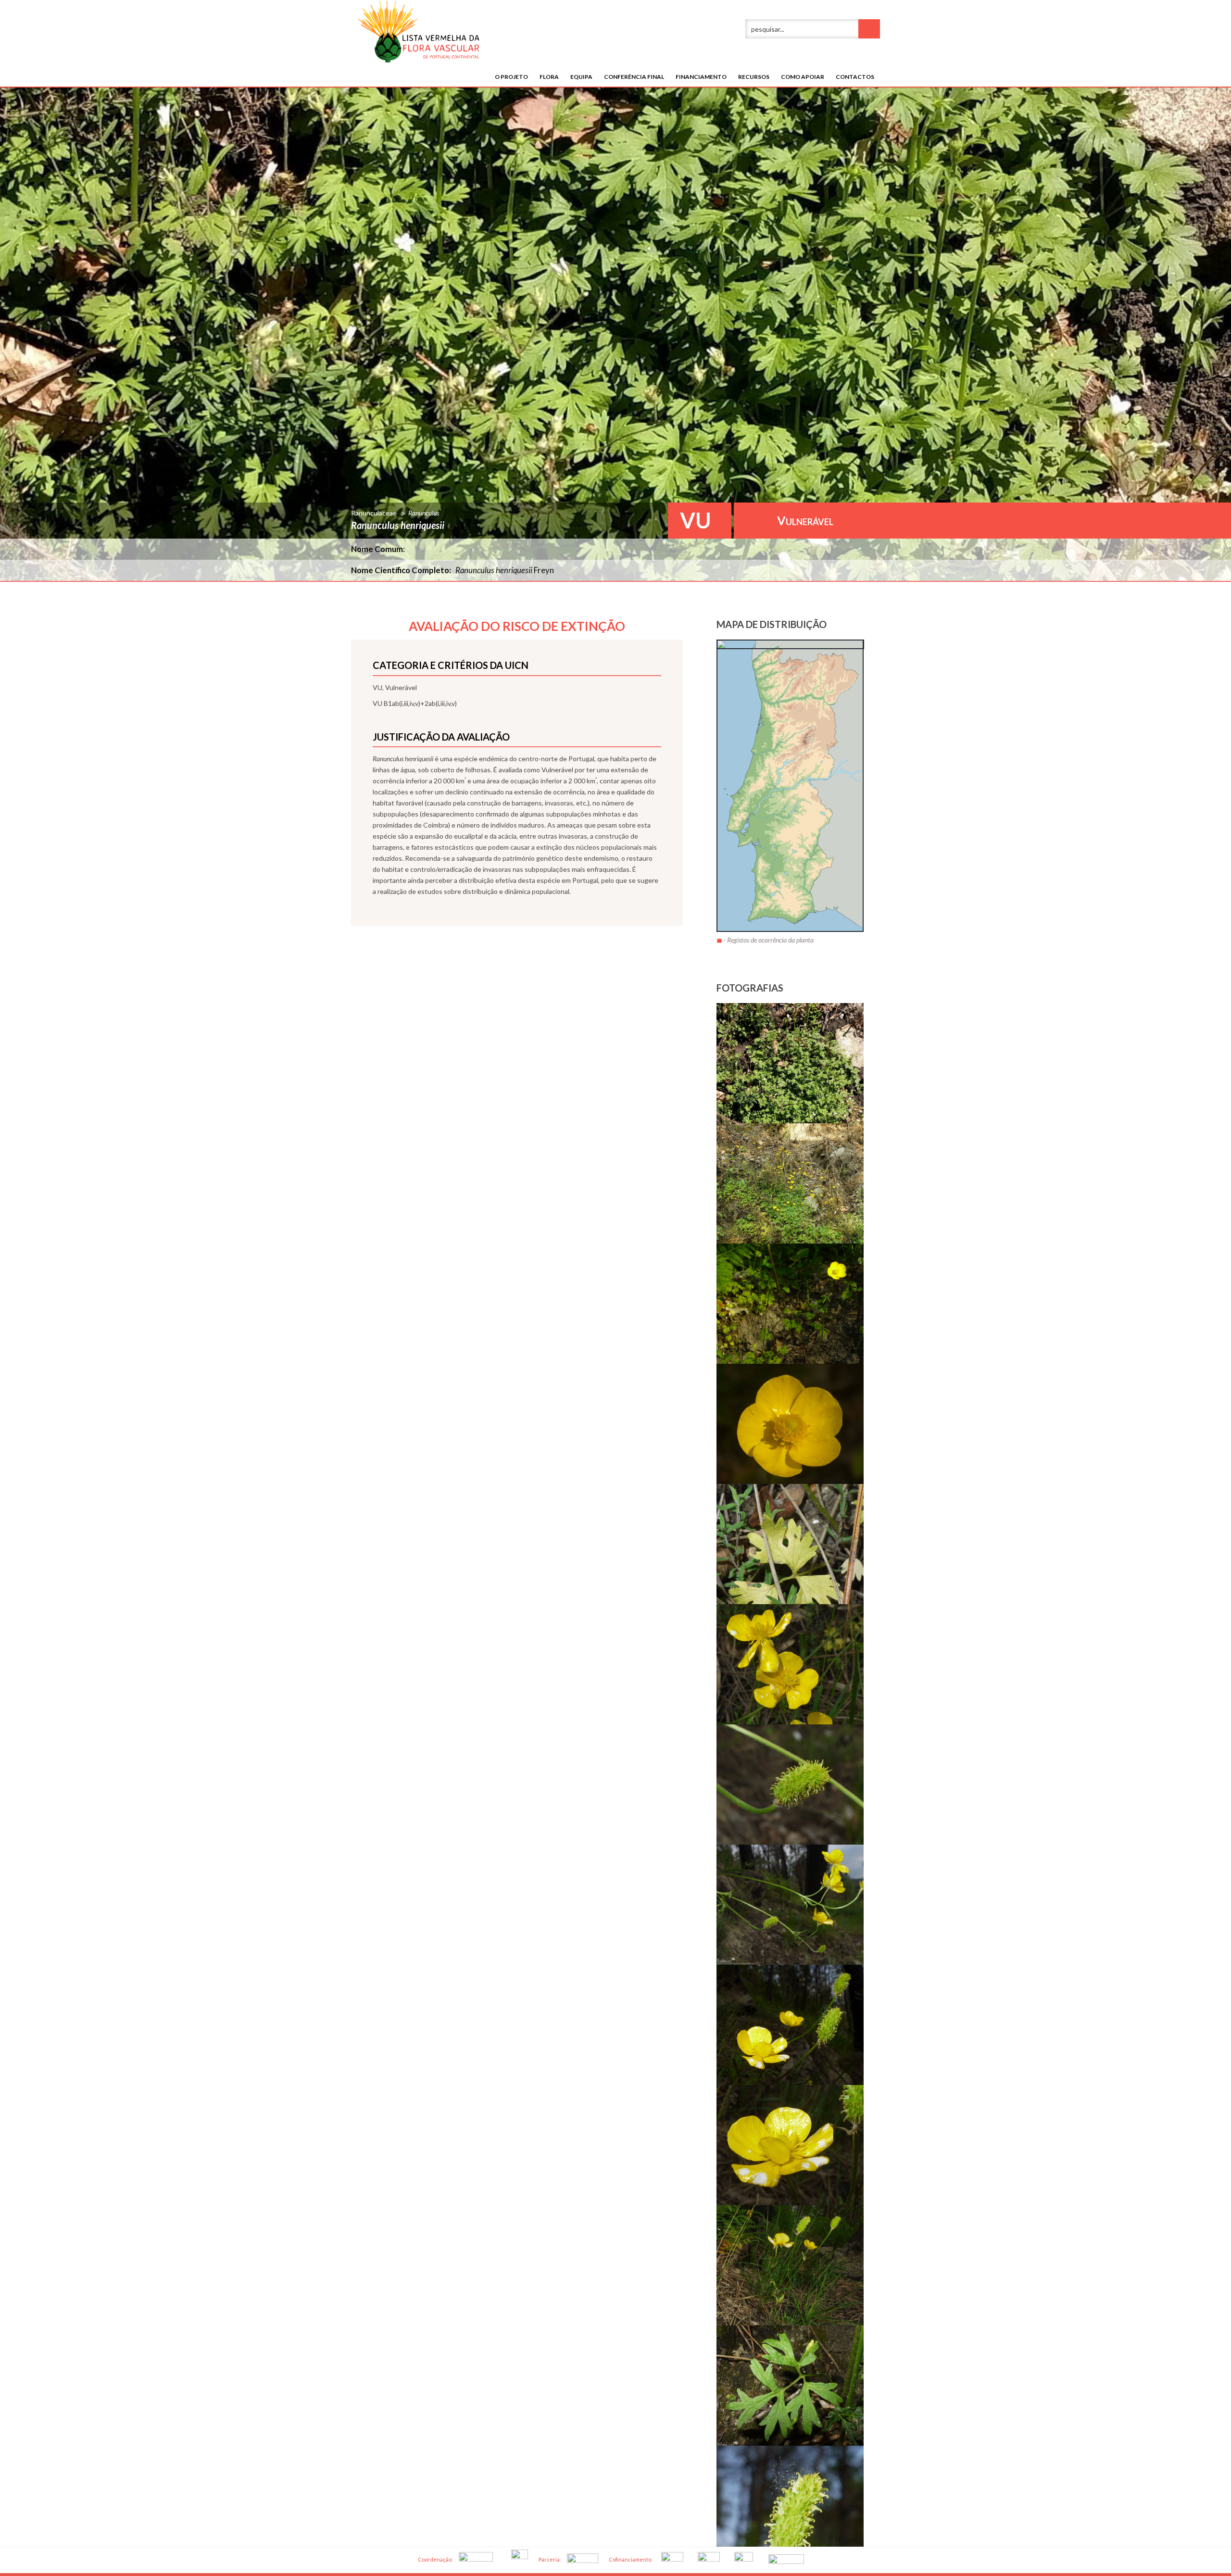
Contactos (855, 77)
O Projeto (511, 77)
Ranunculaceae (374, 513)
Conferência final (634, 77)
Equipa (581, 77)
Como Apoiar (803, 77)
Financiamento (701, 77)
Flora (549, 77)
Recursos (754, 77)
